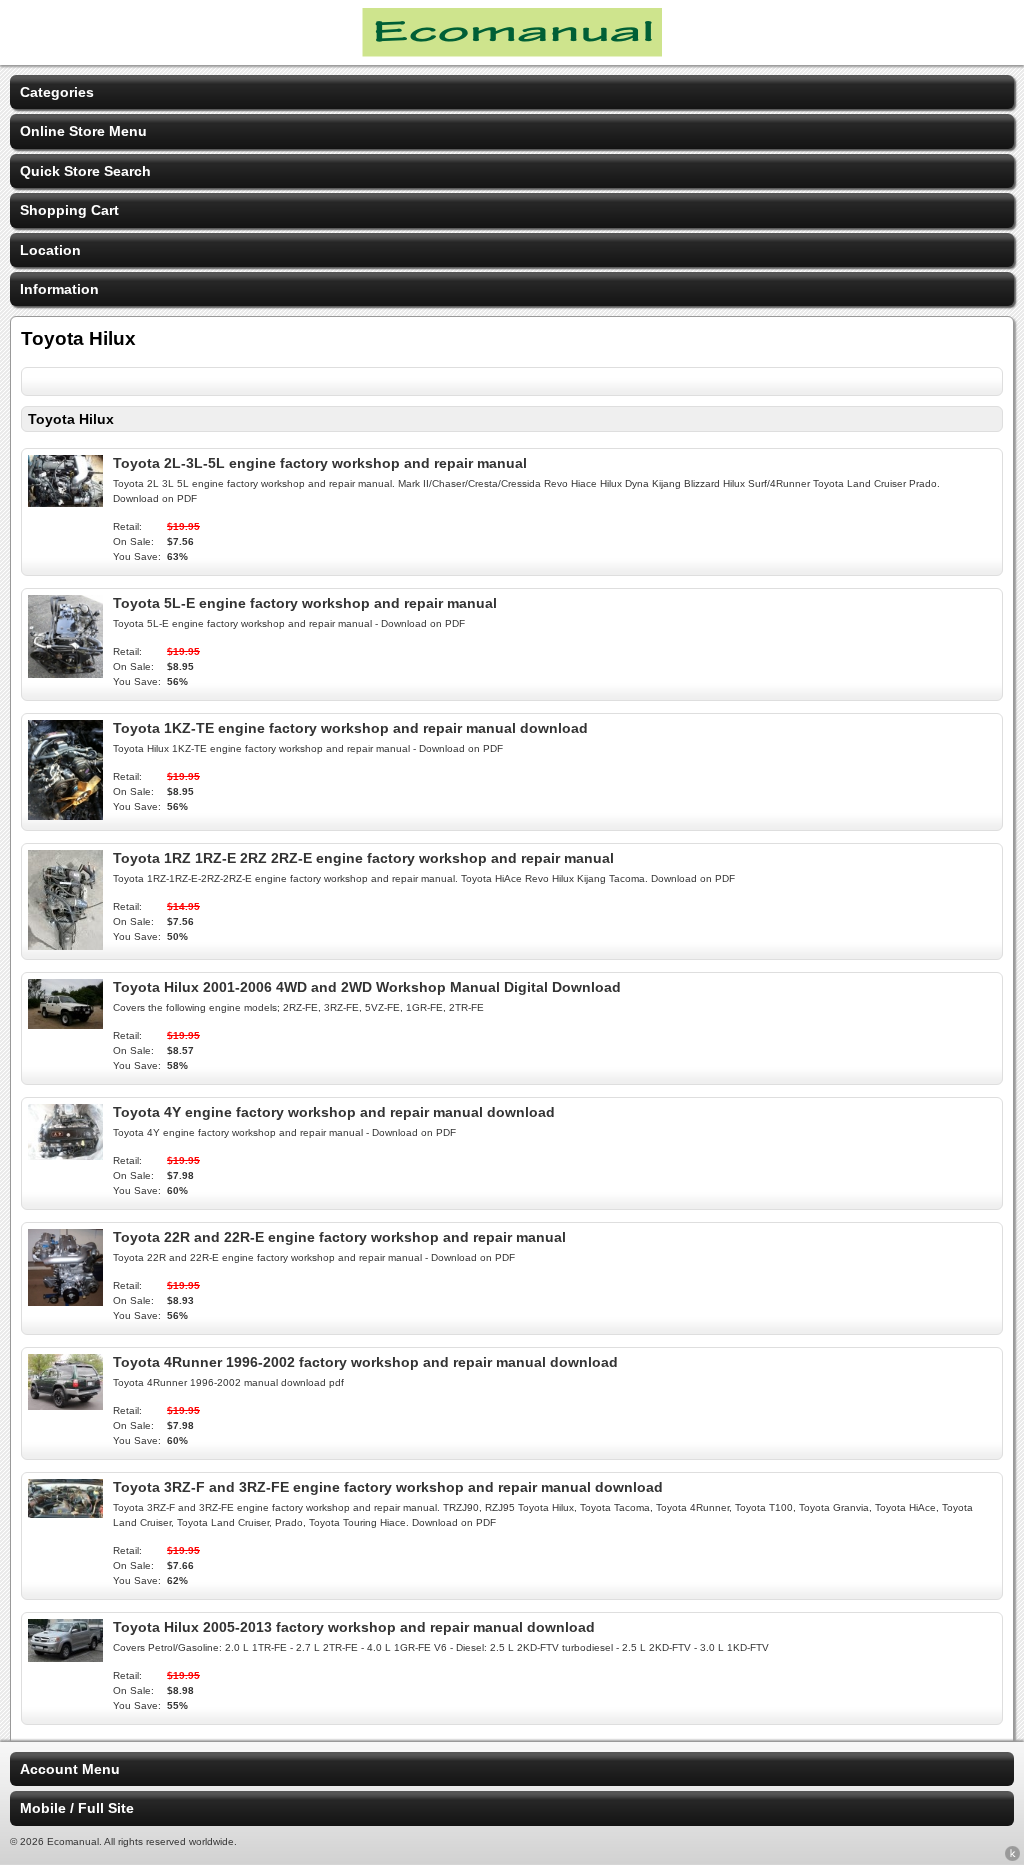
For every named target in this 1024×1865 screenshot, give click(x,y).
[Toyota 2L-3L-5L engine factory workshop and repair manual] (65, 502)
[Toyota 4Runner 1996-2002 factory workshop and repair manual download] (65, 1405)
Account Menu (70, 1769)
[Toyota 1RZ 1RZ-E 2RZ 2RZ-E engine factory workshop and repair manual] (65, 945)
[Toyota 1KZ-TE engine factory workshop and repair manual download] (65, 815)
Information (59, 289)
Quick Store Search (85, 171)
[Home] (512, 52)
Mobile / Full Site (77, 1808)
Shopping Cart (69, 210)
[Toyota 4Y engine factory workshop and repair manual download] (65, 1155)
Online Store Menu (83, 131)
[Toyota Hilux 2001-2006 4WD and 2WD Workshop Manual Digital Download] (65, 1024)
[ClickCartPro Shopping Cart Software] (1012, 1857)
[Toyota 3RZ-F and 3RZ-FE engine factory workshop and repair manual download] (65, 1513)
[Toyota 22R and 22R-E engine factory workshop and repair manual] (65, 1301)
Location (50, 250)
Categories (57, 92)
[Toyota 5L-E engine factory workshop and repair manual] (65, 673)
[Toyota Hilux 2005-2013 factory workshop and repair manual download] (65, 1657)
